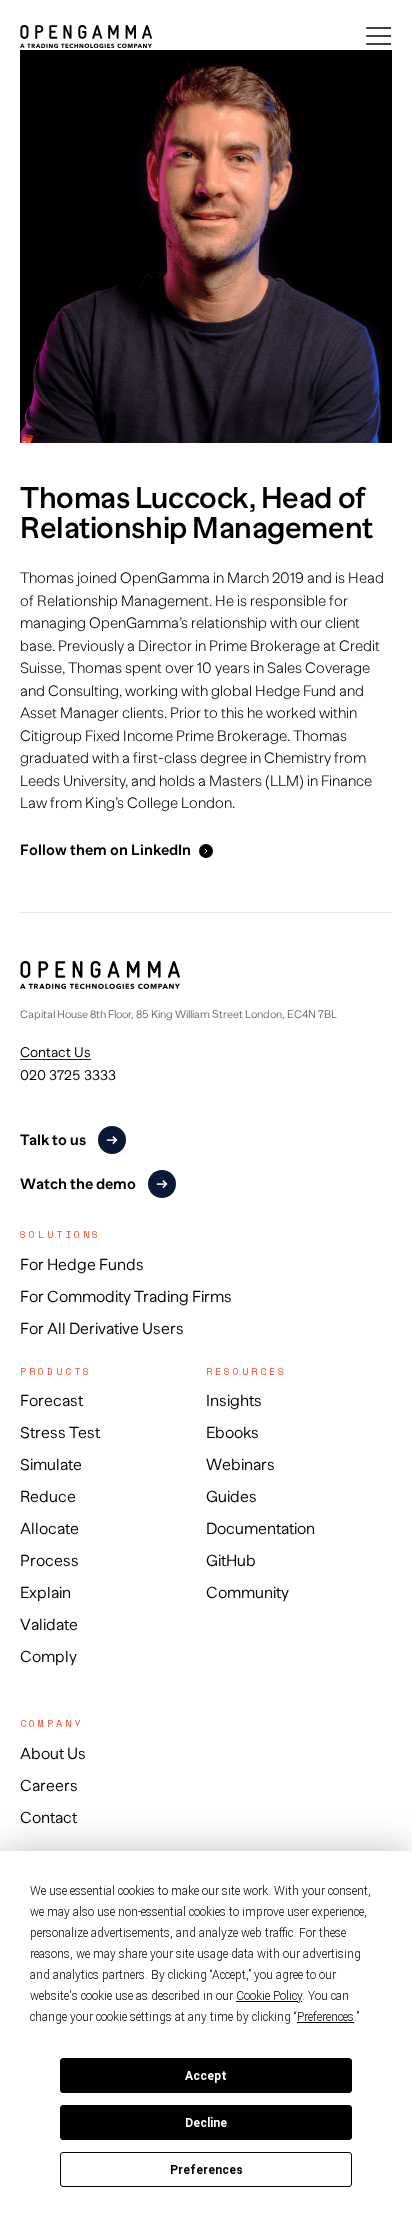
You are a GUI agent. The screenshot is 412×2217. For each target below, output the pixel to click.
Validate (49, 1625)
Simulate (51, 1465)
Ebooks (232, 1433)
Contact (48, 1818)
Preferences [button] (325, 2017)
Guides (231, 1497)
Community (247, 1593)
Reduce (48, 1497)
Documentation (260, 1529)
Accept (206, 2076)
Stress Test (60, 1433)
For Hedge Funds (82, 1265)
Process (49, 1561)
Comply (48, 1657)
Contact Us (55, 1052)
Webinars (240, 1465)
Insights (234, 1401)
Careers (49, 1786)
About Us (53, 1754)
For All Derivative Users (102, 1329)
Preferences (206, 2170)
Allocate (49, 1529)
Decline (206, 2123)
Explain (45, 1593)
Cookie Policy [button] (269, 1996)
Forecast (51, 1401)
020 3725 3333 (68, 1075)
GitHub (231, 1561)
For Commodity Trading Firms (126, 1297)
